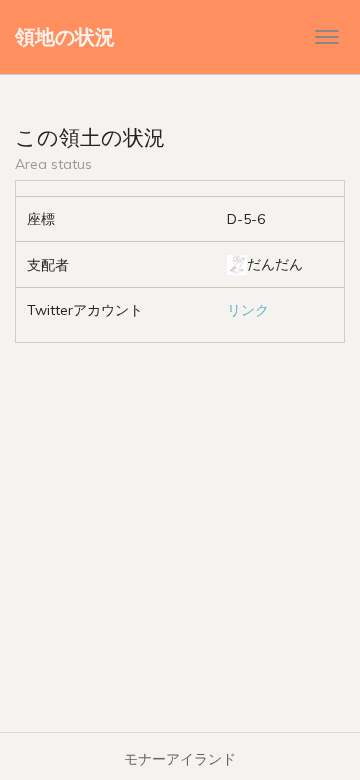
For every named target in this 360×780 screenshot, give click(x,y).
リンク (248, 310)
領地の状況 (65, 36)
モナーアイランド (180, 759)
